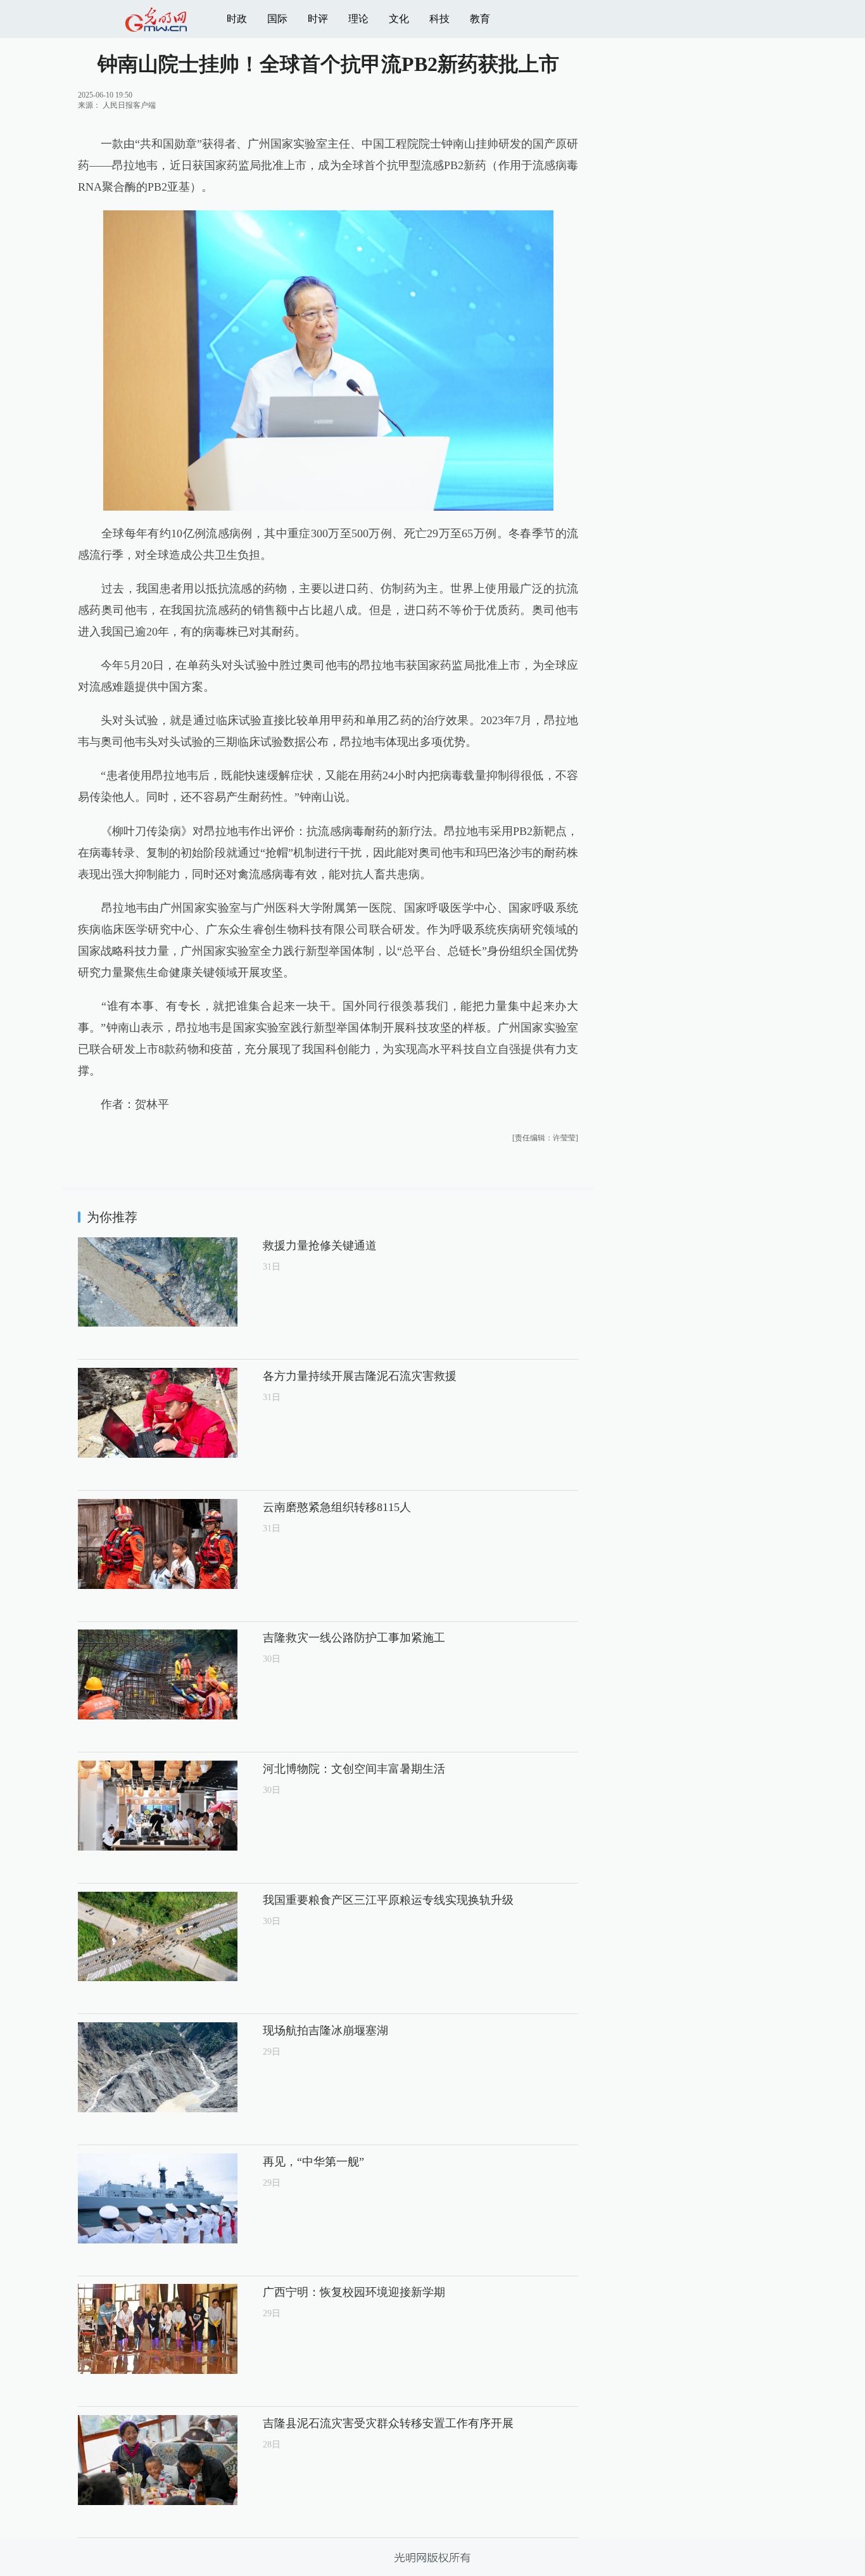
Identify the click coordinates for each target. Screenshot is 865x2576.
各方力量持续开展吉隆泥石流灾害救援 (360, 1376)
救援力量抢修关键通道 (320, 1246)
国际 (277, 19)
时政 (237, 19)
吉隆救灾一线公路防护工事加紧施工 (354, 1638)
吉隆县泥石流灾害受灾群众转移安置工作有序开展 (388, 2423)
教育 (480, 19)
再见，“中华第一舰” (313, 2162)
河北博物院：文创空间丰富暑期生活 (354, 1769)
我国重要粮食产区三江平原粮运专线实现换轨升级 (388, 1900)
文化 (399, 19)
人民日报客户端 (129, 105)
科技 (439, 19)
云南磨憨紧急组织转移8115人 (337, 1507)
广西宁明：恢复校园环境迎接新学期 (354, 2292)
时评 (318, 19)
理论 (358, 19)
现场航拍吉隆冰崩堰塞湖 (325, 2031)
